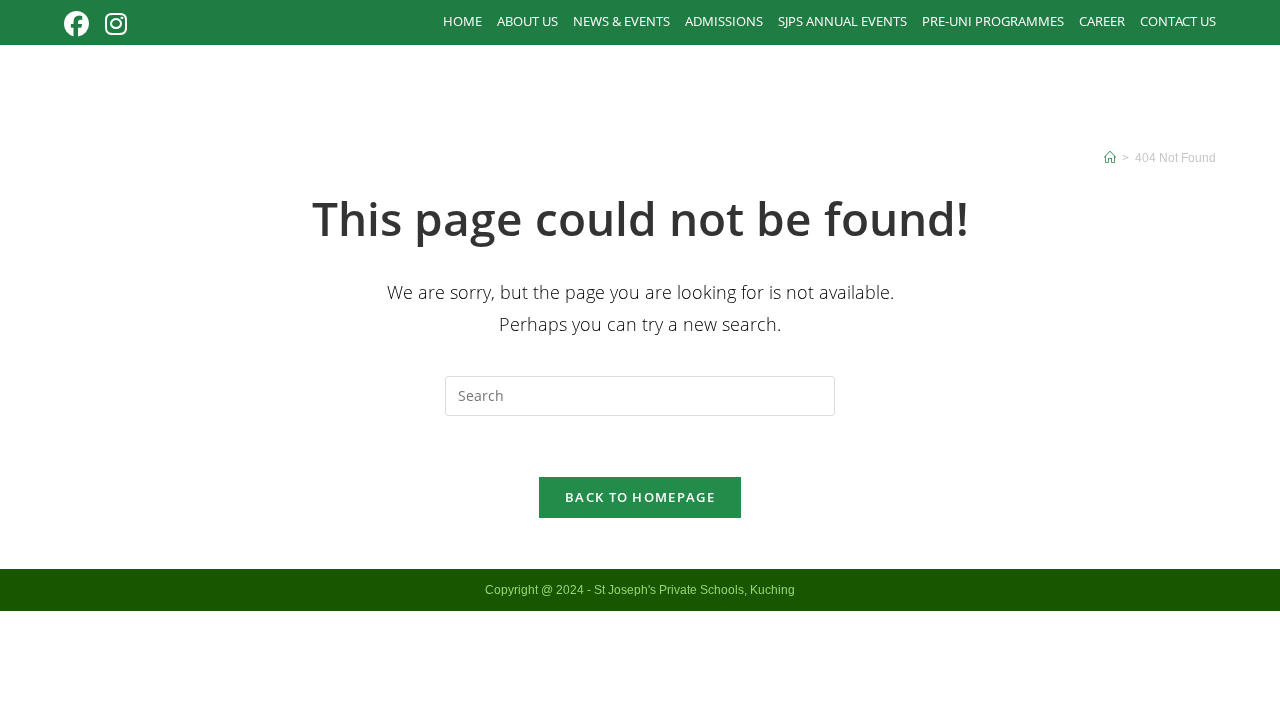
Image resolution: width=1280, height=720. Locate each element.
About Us (527, 21)
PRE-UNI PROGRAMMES (993, 21)
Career (1102, 21)
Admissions (724, 21)
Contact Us (1178, 21)
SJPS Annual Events (842, 21)
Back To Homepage (640, 497)
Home (462, 21)
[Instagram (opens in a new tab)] (116, 24)
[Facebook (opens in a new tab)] (80, 24)
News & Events (621, 21)
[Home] (1110, 158)
